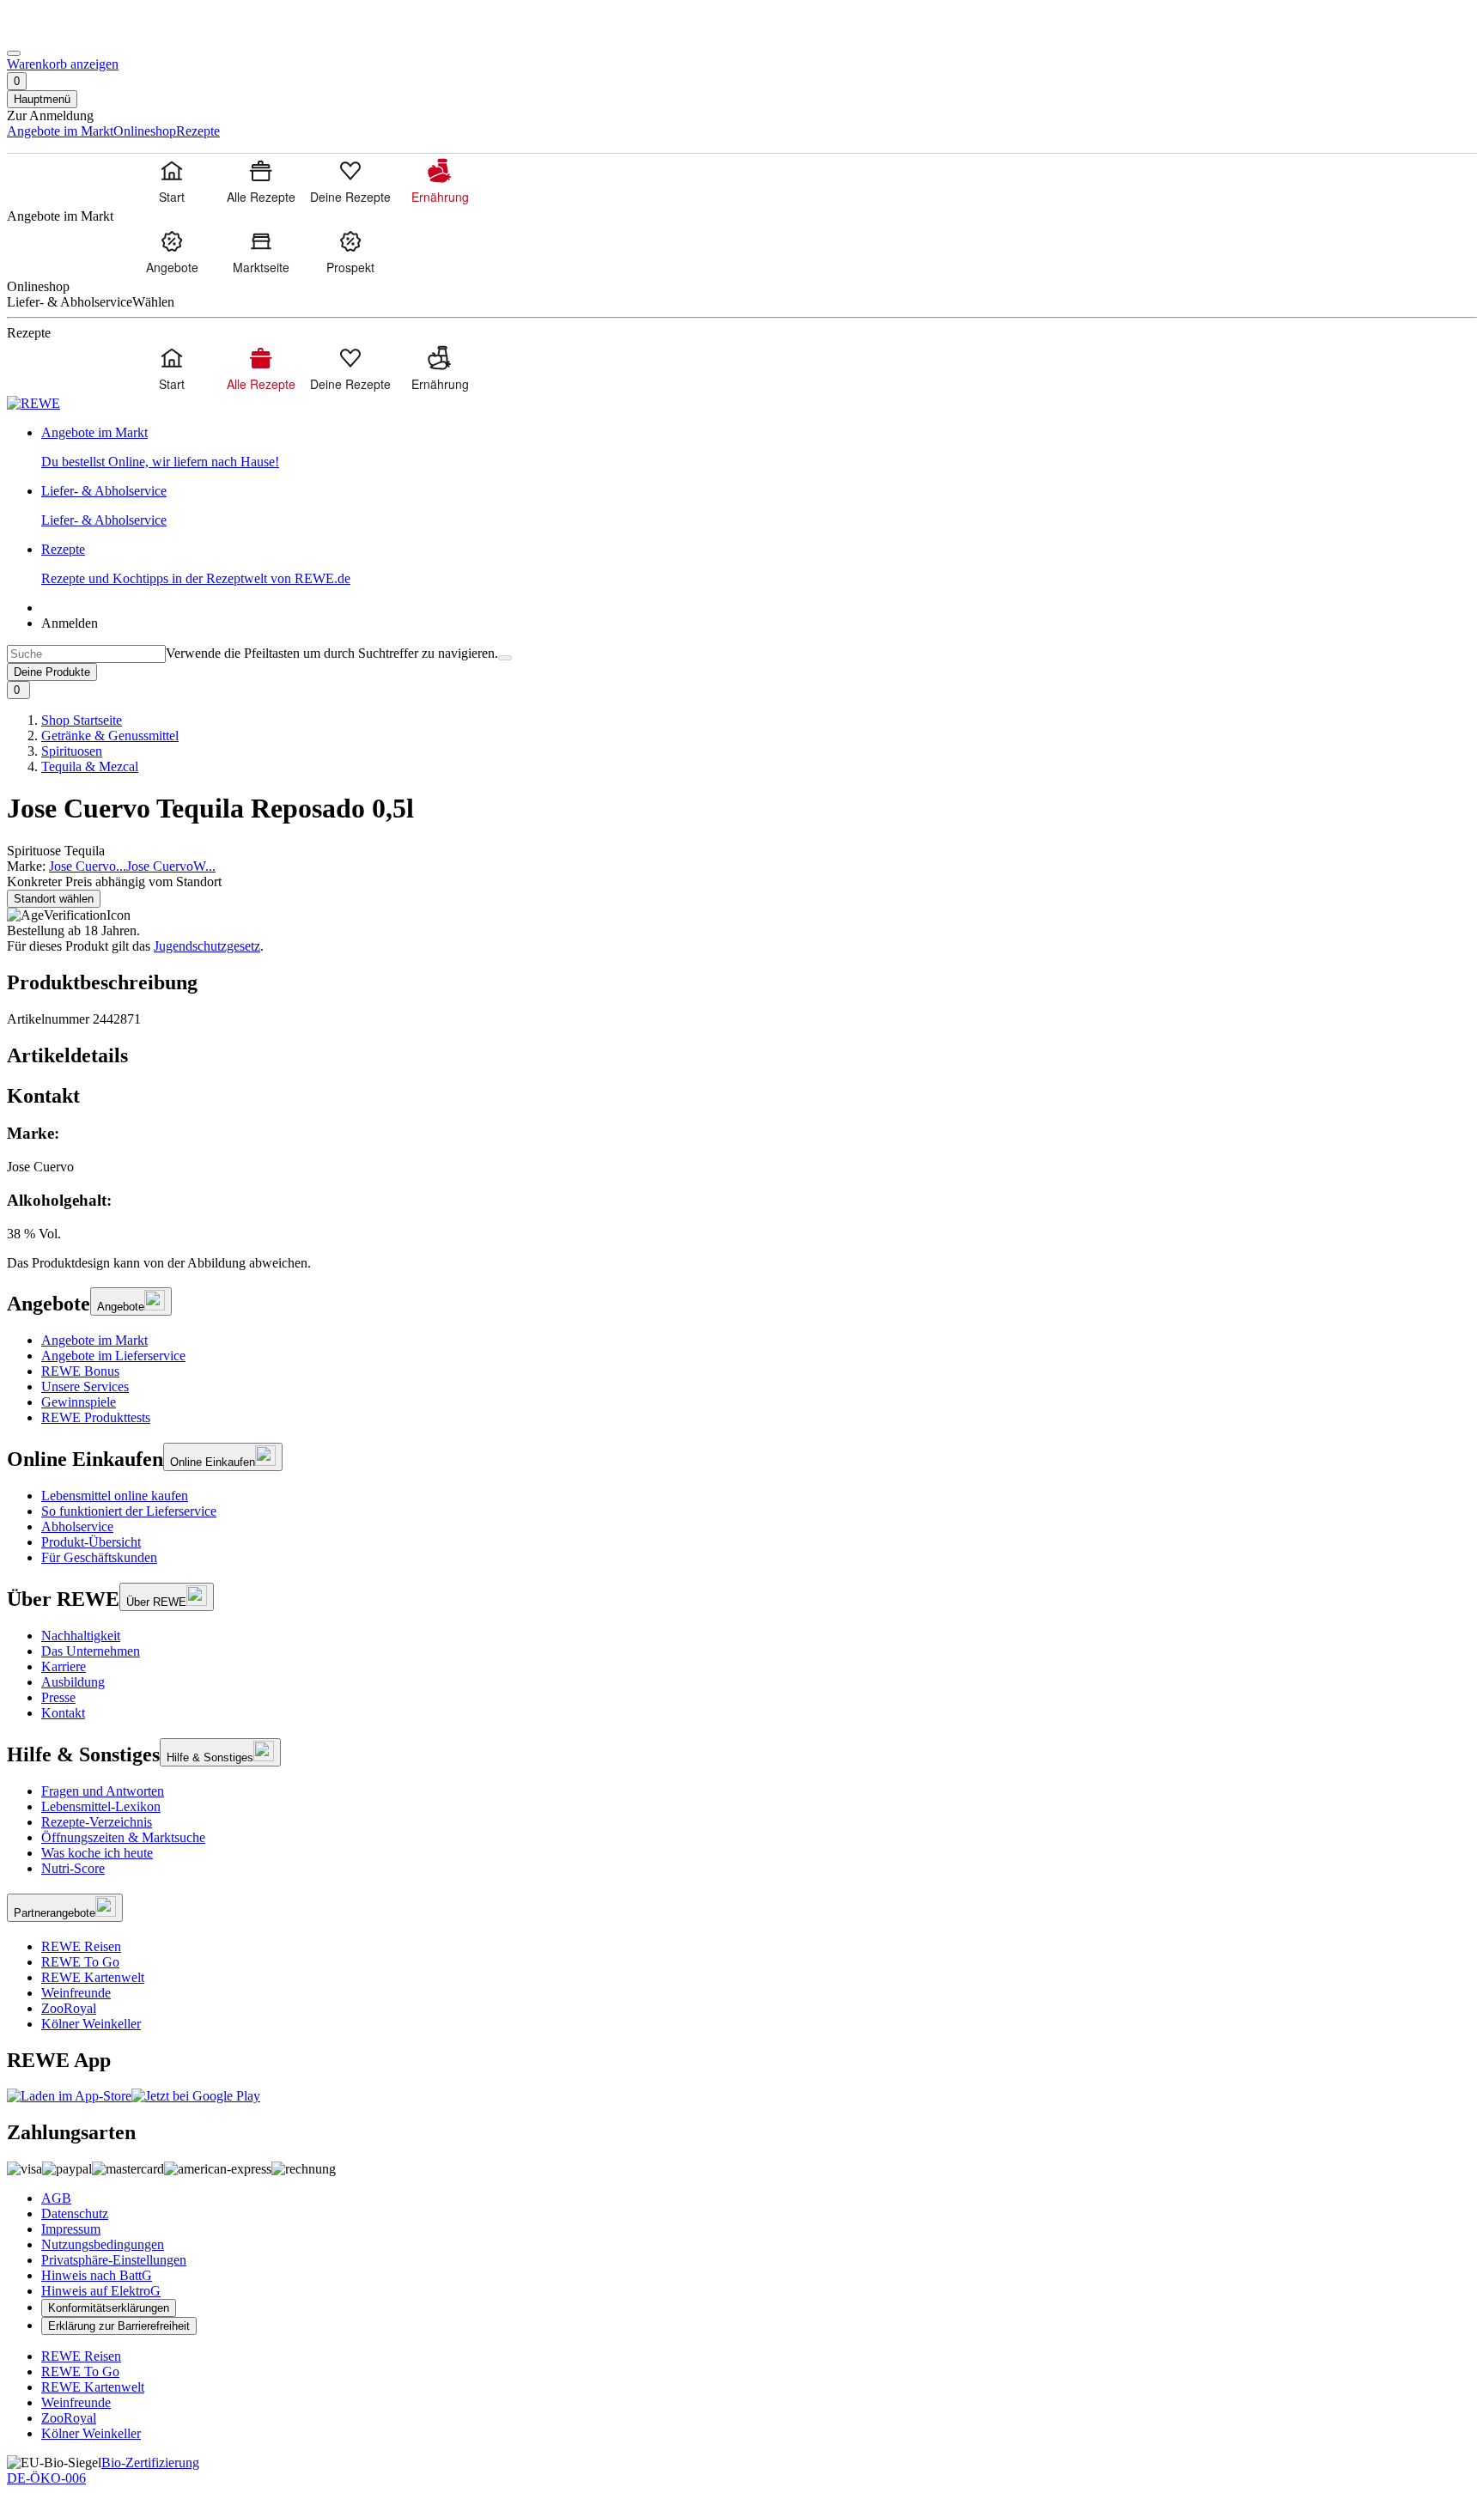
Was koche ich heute (97, 1853)
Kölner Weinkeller (91, 2024)
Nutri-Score (73, 1868)
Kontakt (63, 1713)
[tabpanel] (742, 1183)
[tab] (742, 1056)
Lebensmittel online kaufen (115, 1496)
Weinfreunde (76, 1993)
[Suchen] (505, 658)
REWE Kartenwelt (93, 1977)
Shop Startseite (82, 720)
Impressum (71, 2229)
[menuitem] (172, 181)
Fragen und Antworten (103, 1791)
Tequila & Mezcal (90, 766)
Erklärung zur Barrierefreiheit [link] (119, 2326)
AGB (56, 2198)
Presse (58, 1697)
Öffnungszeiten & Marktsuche (123, 1837)
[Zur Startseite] (65, 33)
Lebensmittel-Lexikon (101, 1806)
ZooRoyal (69, 2008)
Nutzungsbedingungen (103, 2244)
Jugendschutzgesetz (207, 946)
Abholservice (77, 1526)
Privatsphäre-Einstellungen (114, 2260)
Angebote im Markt (94, 1340)
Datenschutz (75, 2213)
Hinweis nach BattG (97, 2275)
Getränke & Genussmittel (110, 736)
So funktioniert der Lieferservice (129, 1511)
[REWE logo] (33, 403)
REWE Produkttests (96, 1417)
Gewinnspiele (79, 1402)
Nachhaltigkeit (81, 1636)
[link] (759, 447)
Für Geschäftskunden (99, 1557)
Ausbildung (73, 1682)
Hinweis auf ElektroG (101, 2291)
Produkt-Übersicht (91, 1542)
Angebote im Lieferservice (113, 1356)
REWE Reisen (81, 1946)
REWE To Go (80, 1962)
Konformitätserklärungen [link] (109, 2308)
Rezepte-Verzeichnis (97, 1822)
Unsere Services (85, 1386)
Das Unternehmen (91, 1651)
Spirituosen (72, 751)
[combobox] (86, 654)
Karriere (64, 1666)
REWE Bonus (80, 1371)
